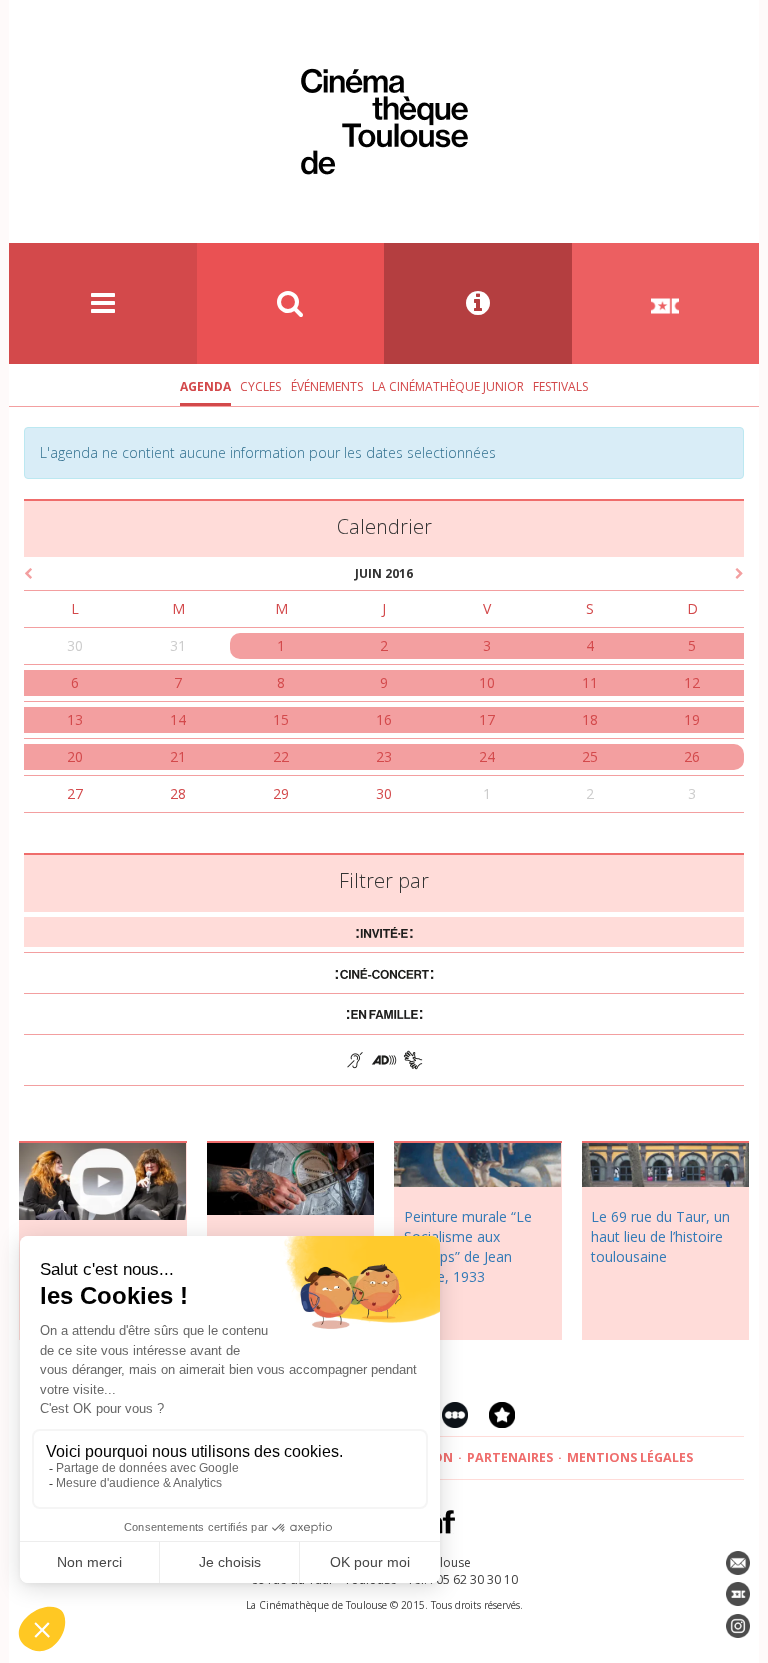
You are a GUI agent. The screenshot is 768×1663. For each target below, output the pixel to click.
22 (281, 756)
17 (487, 719)
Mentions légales (630, 1457)
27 (75, 793)
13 (75, 719)
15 (281, 719)
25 (590, 756)
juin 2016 (384, 573)
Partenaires (510, 1457)
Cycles (260, 386)
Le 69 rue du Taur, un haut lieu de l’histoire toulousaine (660, 1236)
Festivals (560, 386)
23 (384, 756)
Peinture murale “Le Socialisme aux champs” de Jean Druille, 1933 (468, 1246)
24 (487, 756)
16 (384, 719)
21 (178, 756)
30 (75, 645)
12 (692, 682)
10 (487, 682)
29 (281, 793)
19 (692, 719)
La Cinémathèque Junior (448, 386)
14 (178, 719)
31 (178, 645)
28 (178, 793)
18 (590, 719)
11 (590, 682)
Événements (327, 386)
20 (75, 756)
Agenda (205, 386)
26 (692, 756)
